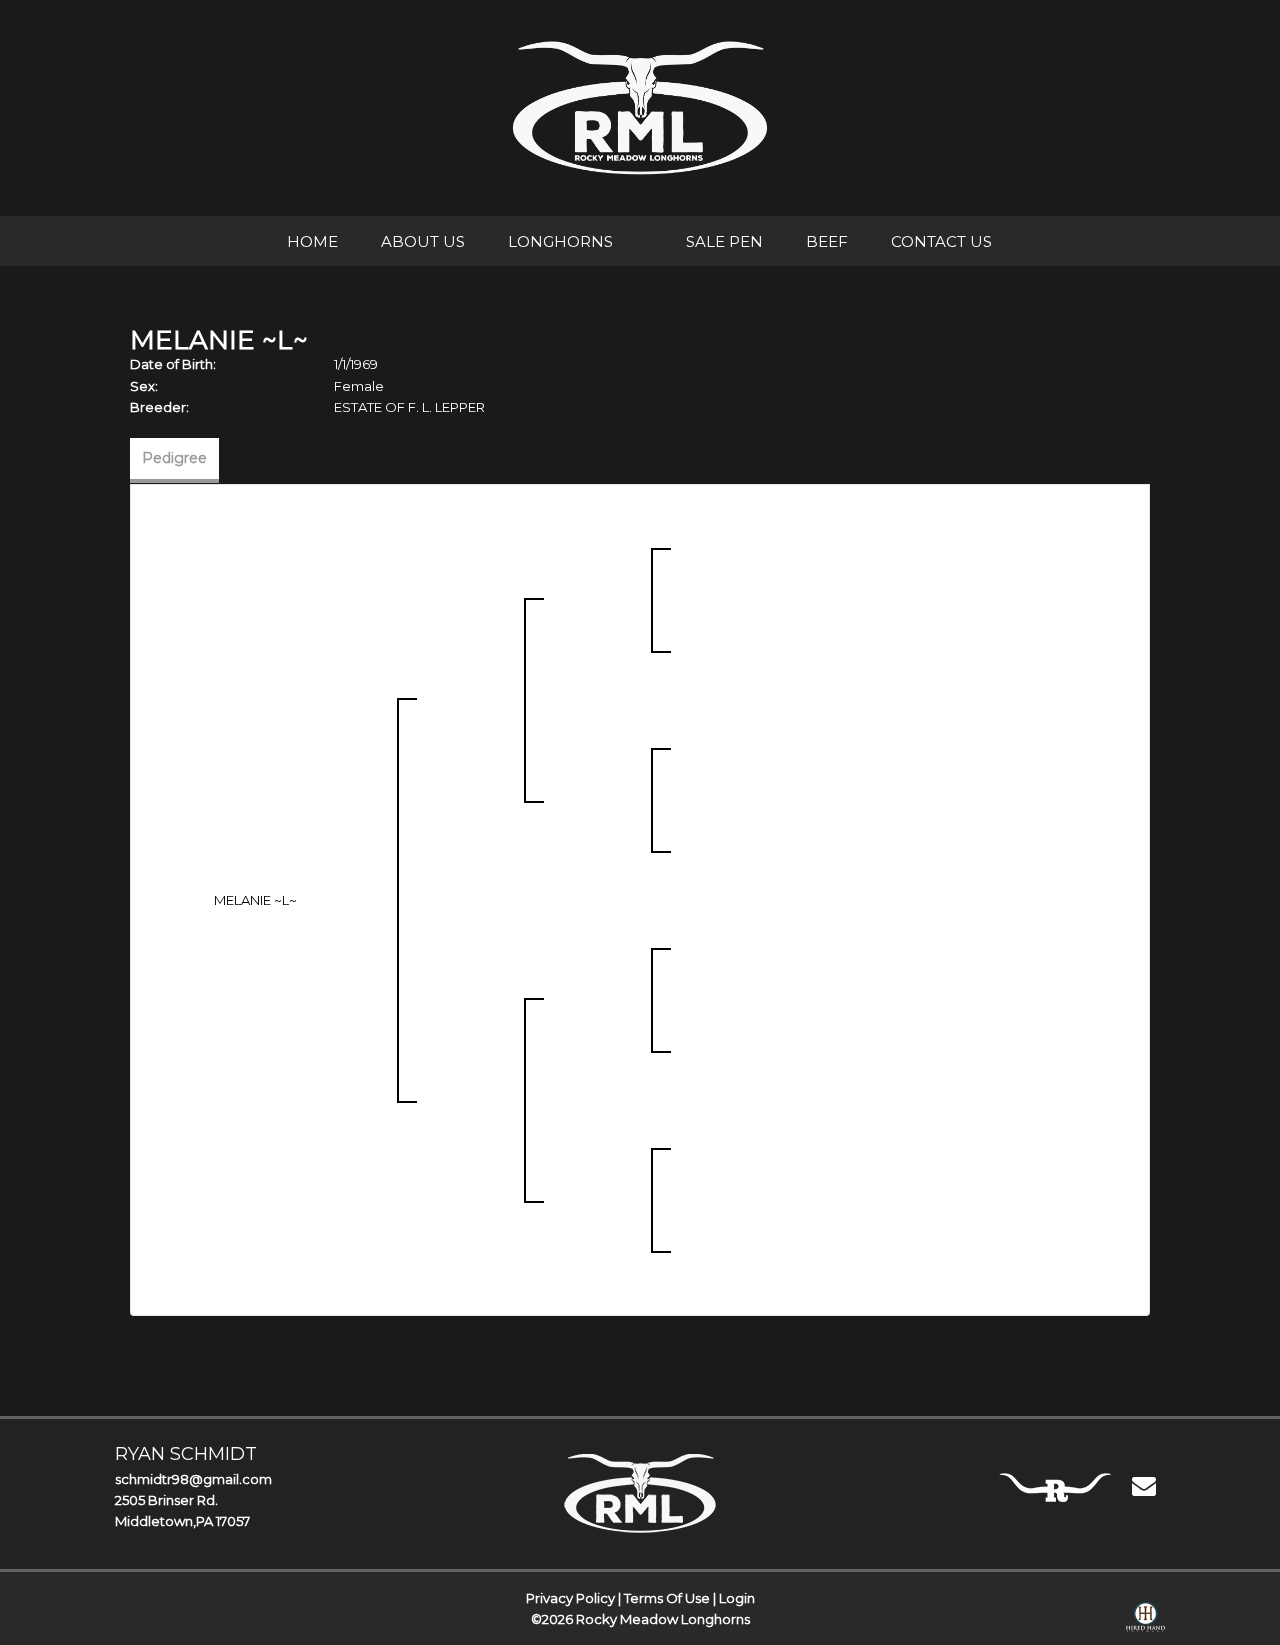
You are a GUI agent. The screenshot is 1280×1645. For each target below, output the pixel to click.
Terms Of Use (667, 1598)
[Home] (640, 1493)
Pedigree (174, 458)
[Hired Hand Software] (1145, 1621)
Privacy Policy (570, 1598)
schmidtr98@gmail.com (193, 1479)
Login (737, 1598)
